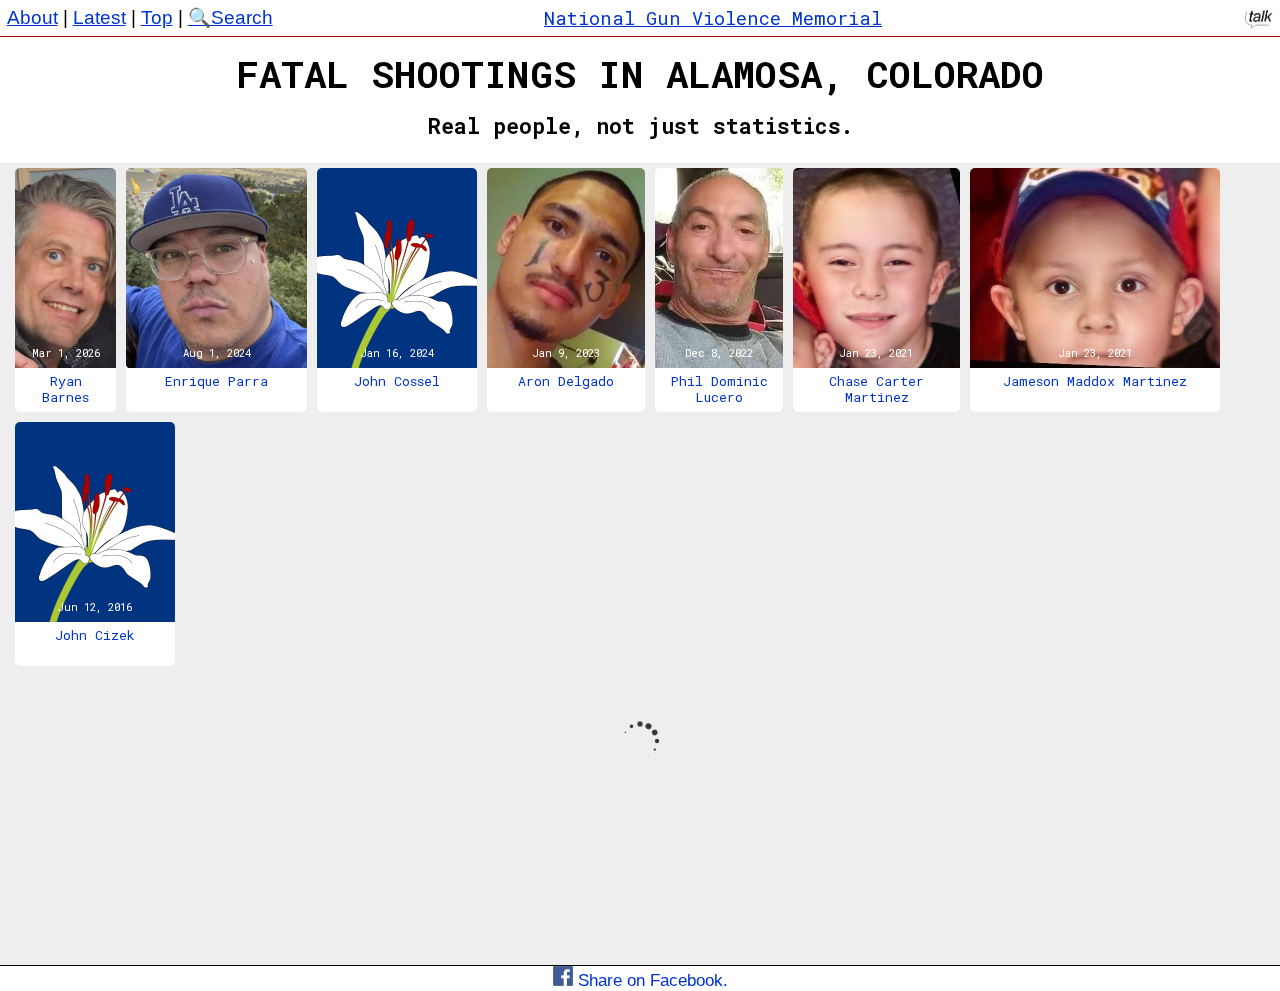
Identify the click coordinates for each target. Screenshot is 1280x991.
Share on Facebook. (650, 980)
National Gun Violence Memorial (713, 17)
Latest (99, 17)
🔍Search (230, 17)
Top (157, 17)
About (32, 17)
